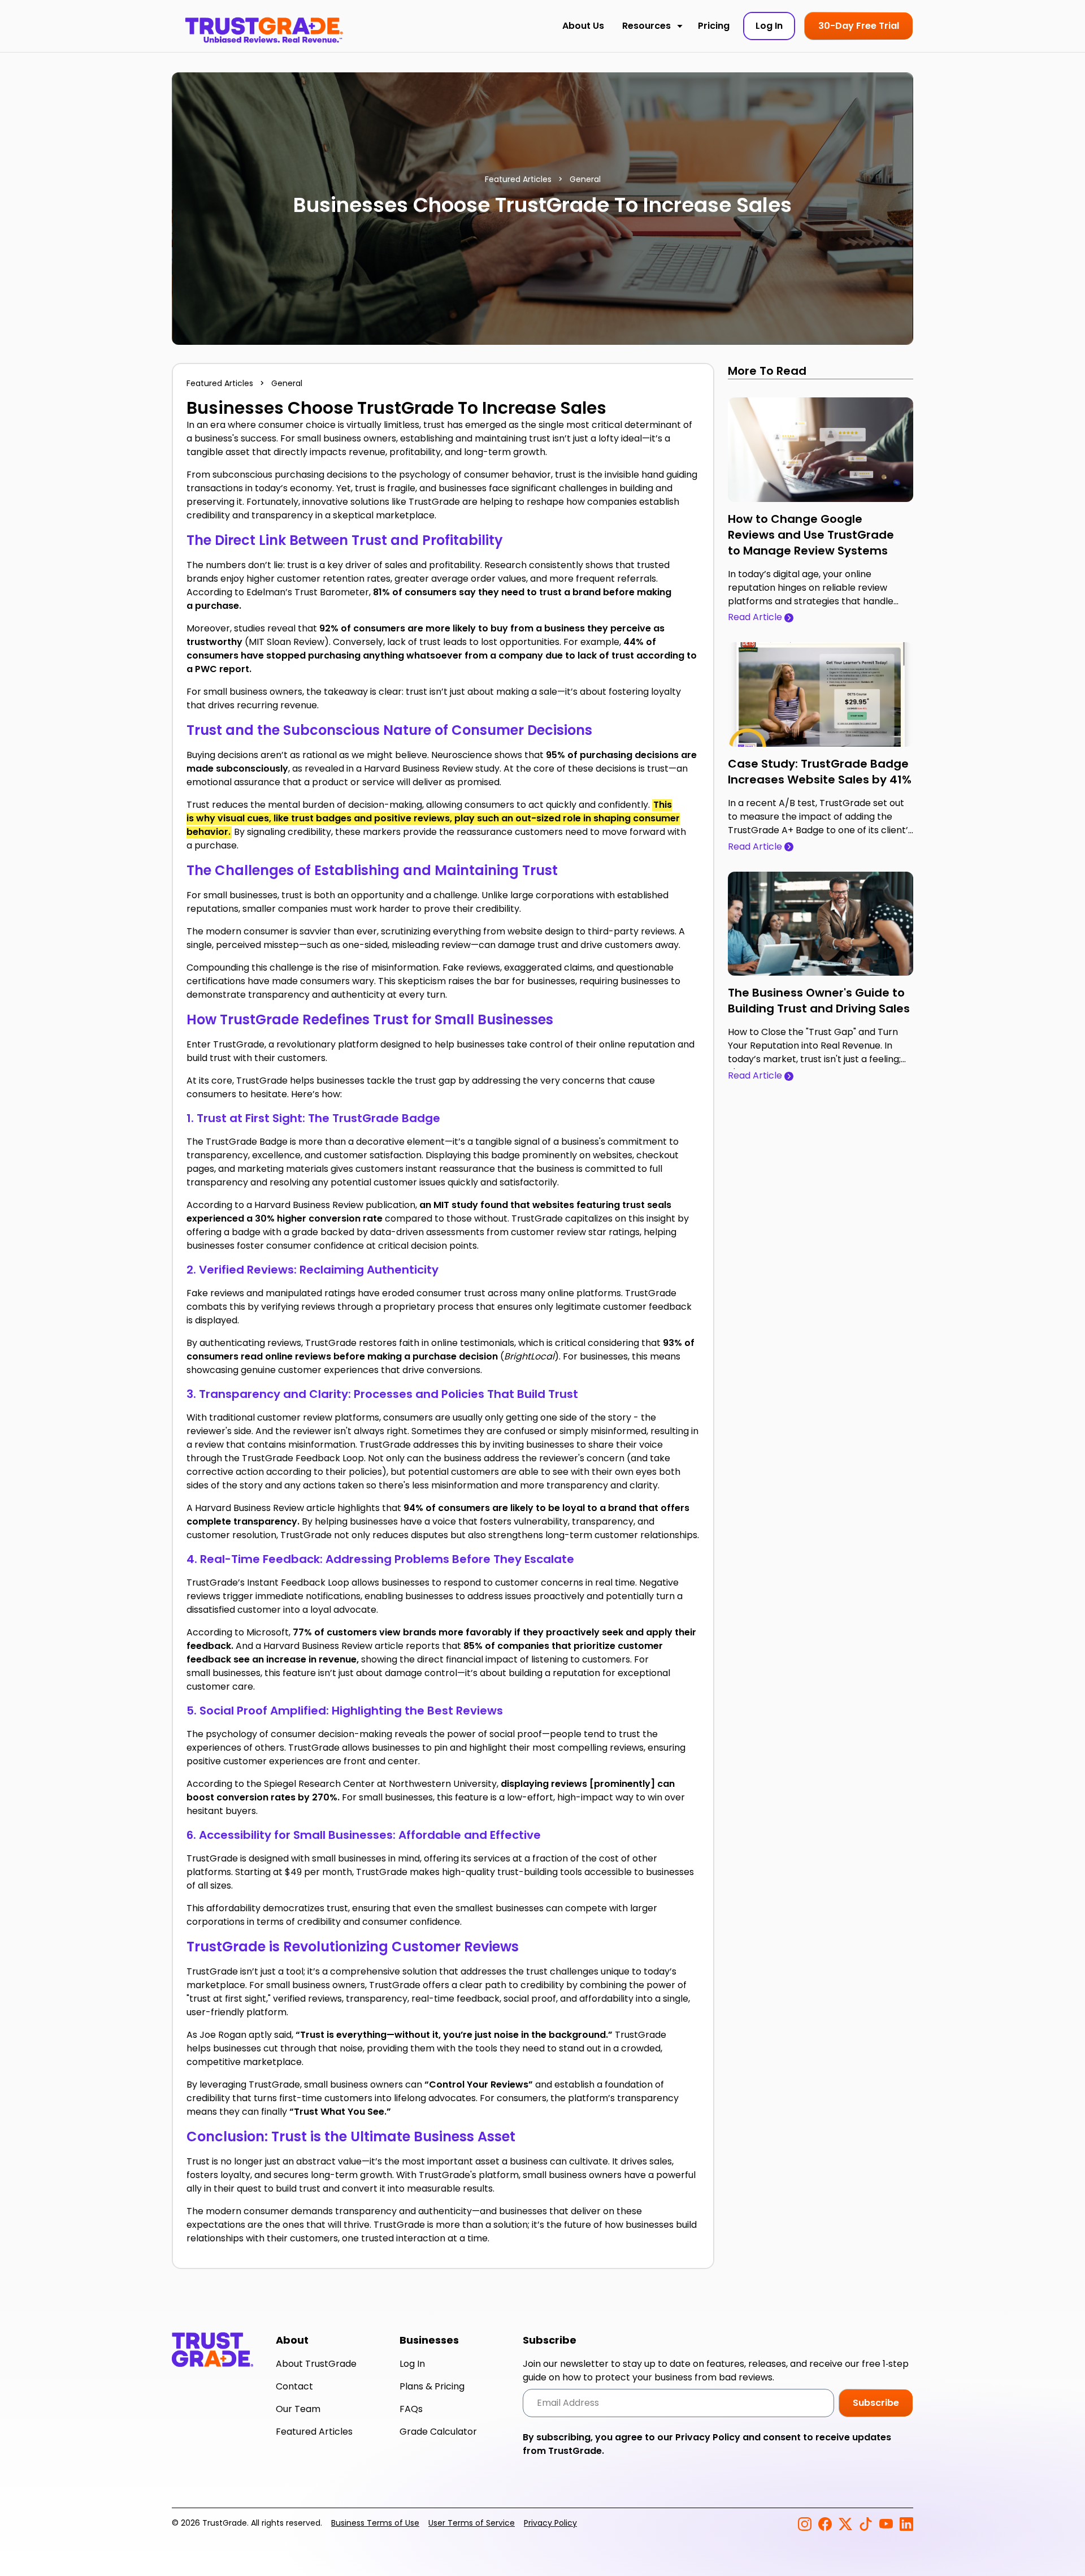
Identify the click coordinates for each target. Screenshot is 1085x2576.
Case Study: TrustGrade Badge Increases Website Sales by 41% (820, 772)
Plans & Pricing (432, 2386)
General (585, 179)
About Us (583, 26)
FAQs (411, 2409)
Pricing (714, 26)
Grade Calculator (438, 2432)
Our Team (298, 2409)
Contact (294, 2386)
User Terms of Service (472, 2523)
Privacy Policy (708, 2437)
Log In (412, 2364)
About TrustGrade (316, 2364)
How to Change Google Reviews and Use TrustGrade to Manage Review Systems (811, 535)
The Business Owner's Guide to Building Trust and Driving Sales (819, 1001)
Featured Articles (518, 179)
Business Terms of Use (375, 2523)
